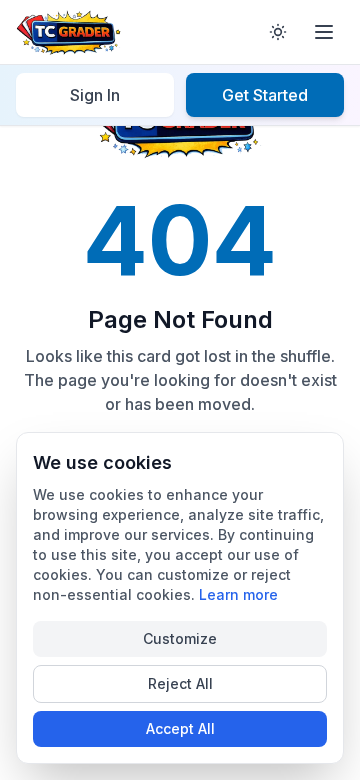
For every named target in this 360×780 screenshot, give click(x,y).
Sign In (95, 95)
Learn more (238, 594)
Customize (180, 638)
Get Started (265, 95)
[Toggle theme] (278, 32)
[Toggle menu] (324, 32)
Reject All (180, 683)
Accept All (180, 728)
